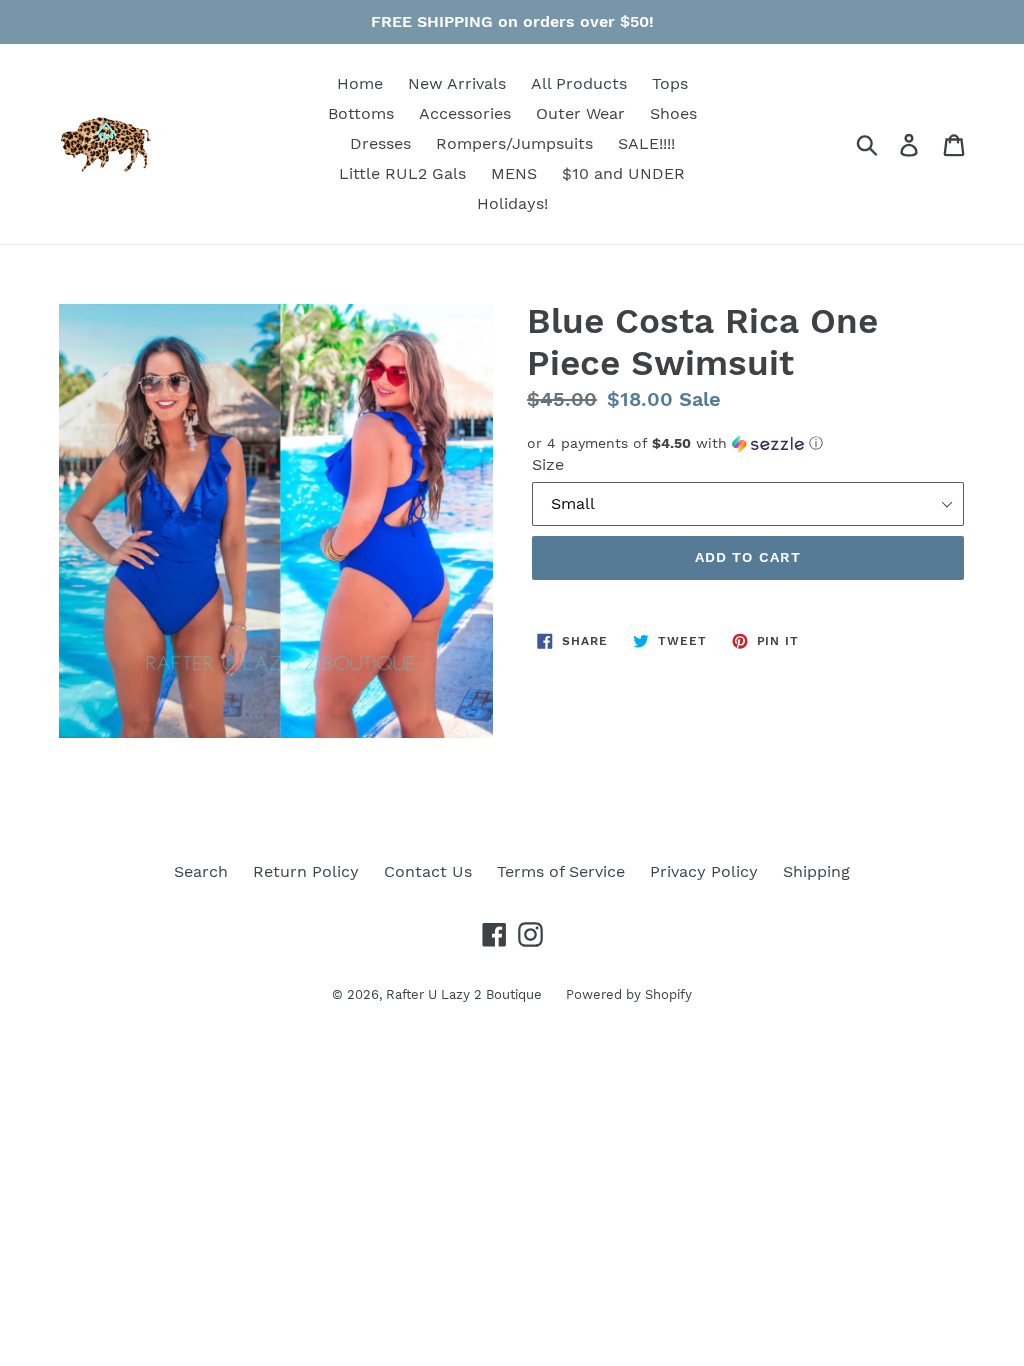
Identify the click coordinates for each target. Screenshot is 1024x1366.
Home (360, 83)
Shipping (816, 871)
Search (201, 871)
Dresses (380, 143)
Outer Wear (580, 113)
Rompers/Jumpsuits (514, 143)
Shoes (673, 113)
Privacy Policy (704, 871)
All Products (579, 83)
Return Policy (306, 871)
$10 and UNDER (623, 173)
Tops (670, 83)
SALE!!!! (646, 143)
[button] (748, 443)
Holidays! (512, 203)
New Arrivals (457, 83)
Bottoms (361, 113)
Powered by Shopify (629, 994)
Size (548, 464)
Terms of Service (561, 871)
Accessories (465, 113)
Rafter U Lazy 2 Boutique (466, 994)
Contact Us (428, 871)
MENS (514, 173)
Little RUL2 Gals (402, 173)
